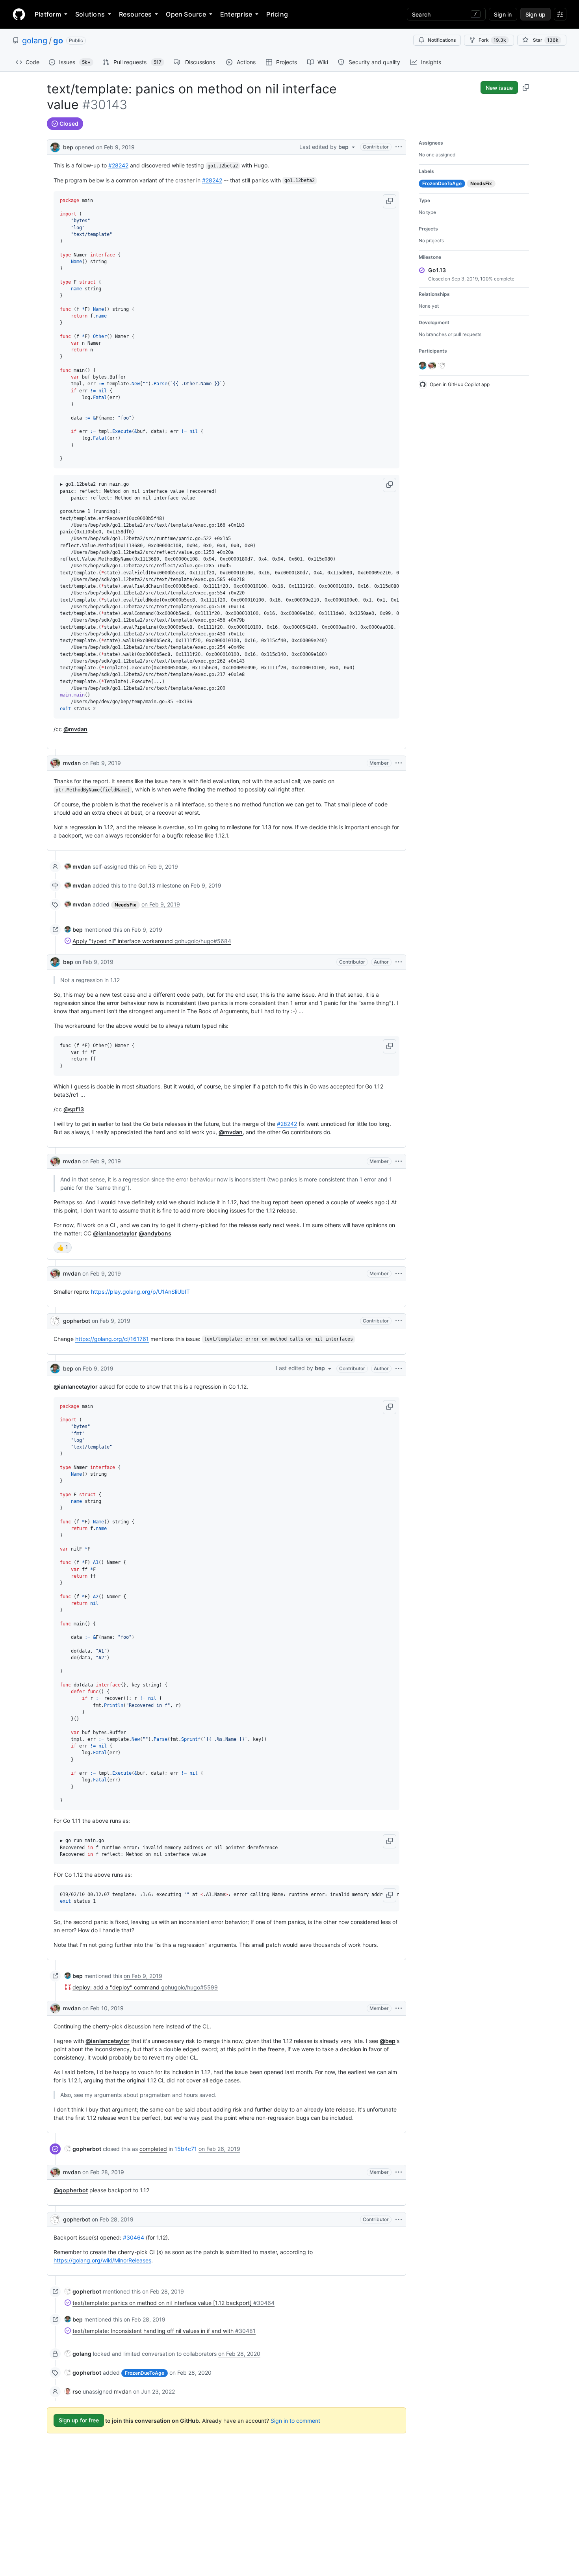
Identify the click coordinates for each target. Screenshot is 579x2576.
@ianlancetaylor (115, 1233)
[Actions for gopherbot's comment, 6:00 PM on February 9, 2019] (399, 1321)
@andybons (155, 1233)
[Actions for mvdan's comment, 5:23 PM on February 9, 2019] (399, 1161)
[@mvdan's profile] (55, 763)
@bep (388, 2041)
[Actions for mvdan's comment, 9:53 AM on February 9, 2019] (399, 763)
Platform (48, 14)
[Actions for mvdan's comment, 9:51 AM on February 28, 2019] (399, 2172)
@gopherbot (71, 2190)
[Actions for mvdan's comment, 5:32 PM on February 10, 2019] (399, 2008)
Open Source (186, 14)
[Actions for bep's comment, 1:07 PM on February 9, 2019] (399, 962)
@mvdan (75, 729)
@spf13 (74, 1109)
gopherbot (77, 1321)
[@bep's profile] (55, 146)
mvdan (72, 763)
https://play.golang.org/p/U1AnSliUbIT (140, 1292)
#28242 (118, 165)
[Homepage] (19, 14)
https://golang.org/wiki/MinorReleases (102, 2260)
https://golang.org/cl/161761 (112, 1339)
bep (68, 147)
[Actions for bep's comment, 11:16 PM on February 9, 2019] (399, 1369)
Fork (492, 40)
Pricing (277, 14)
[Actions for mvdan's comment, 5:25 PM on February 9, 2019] (399, 1274)
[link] (78, 866)
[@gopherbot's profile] (55, 1321)
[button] (390, 201)
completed (153, 2149)
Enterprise (236, 14)
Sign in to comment (295, 2420)
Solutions (90, 14)
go (58, 41)
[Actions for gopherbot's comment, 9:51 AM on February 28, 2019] (399, 2219)
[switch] (63, 1248)
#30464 (134, 2237)
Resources (135, 14)
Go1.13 (147, 885)
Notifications (442, 40)
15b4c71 (186, 2149)
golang (35, 41)
